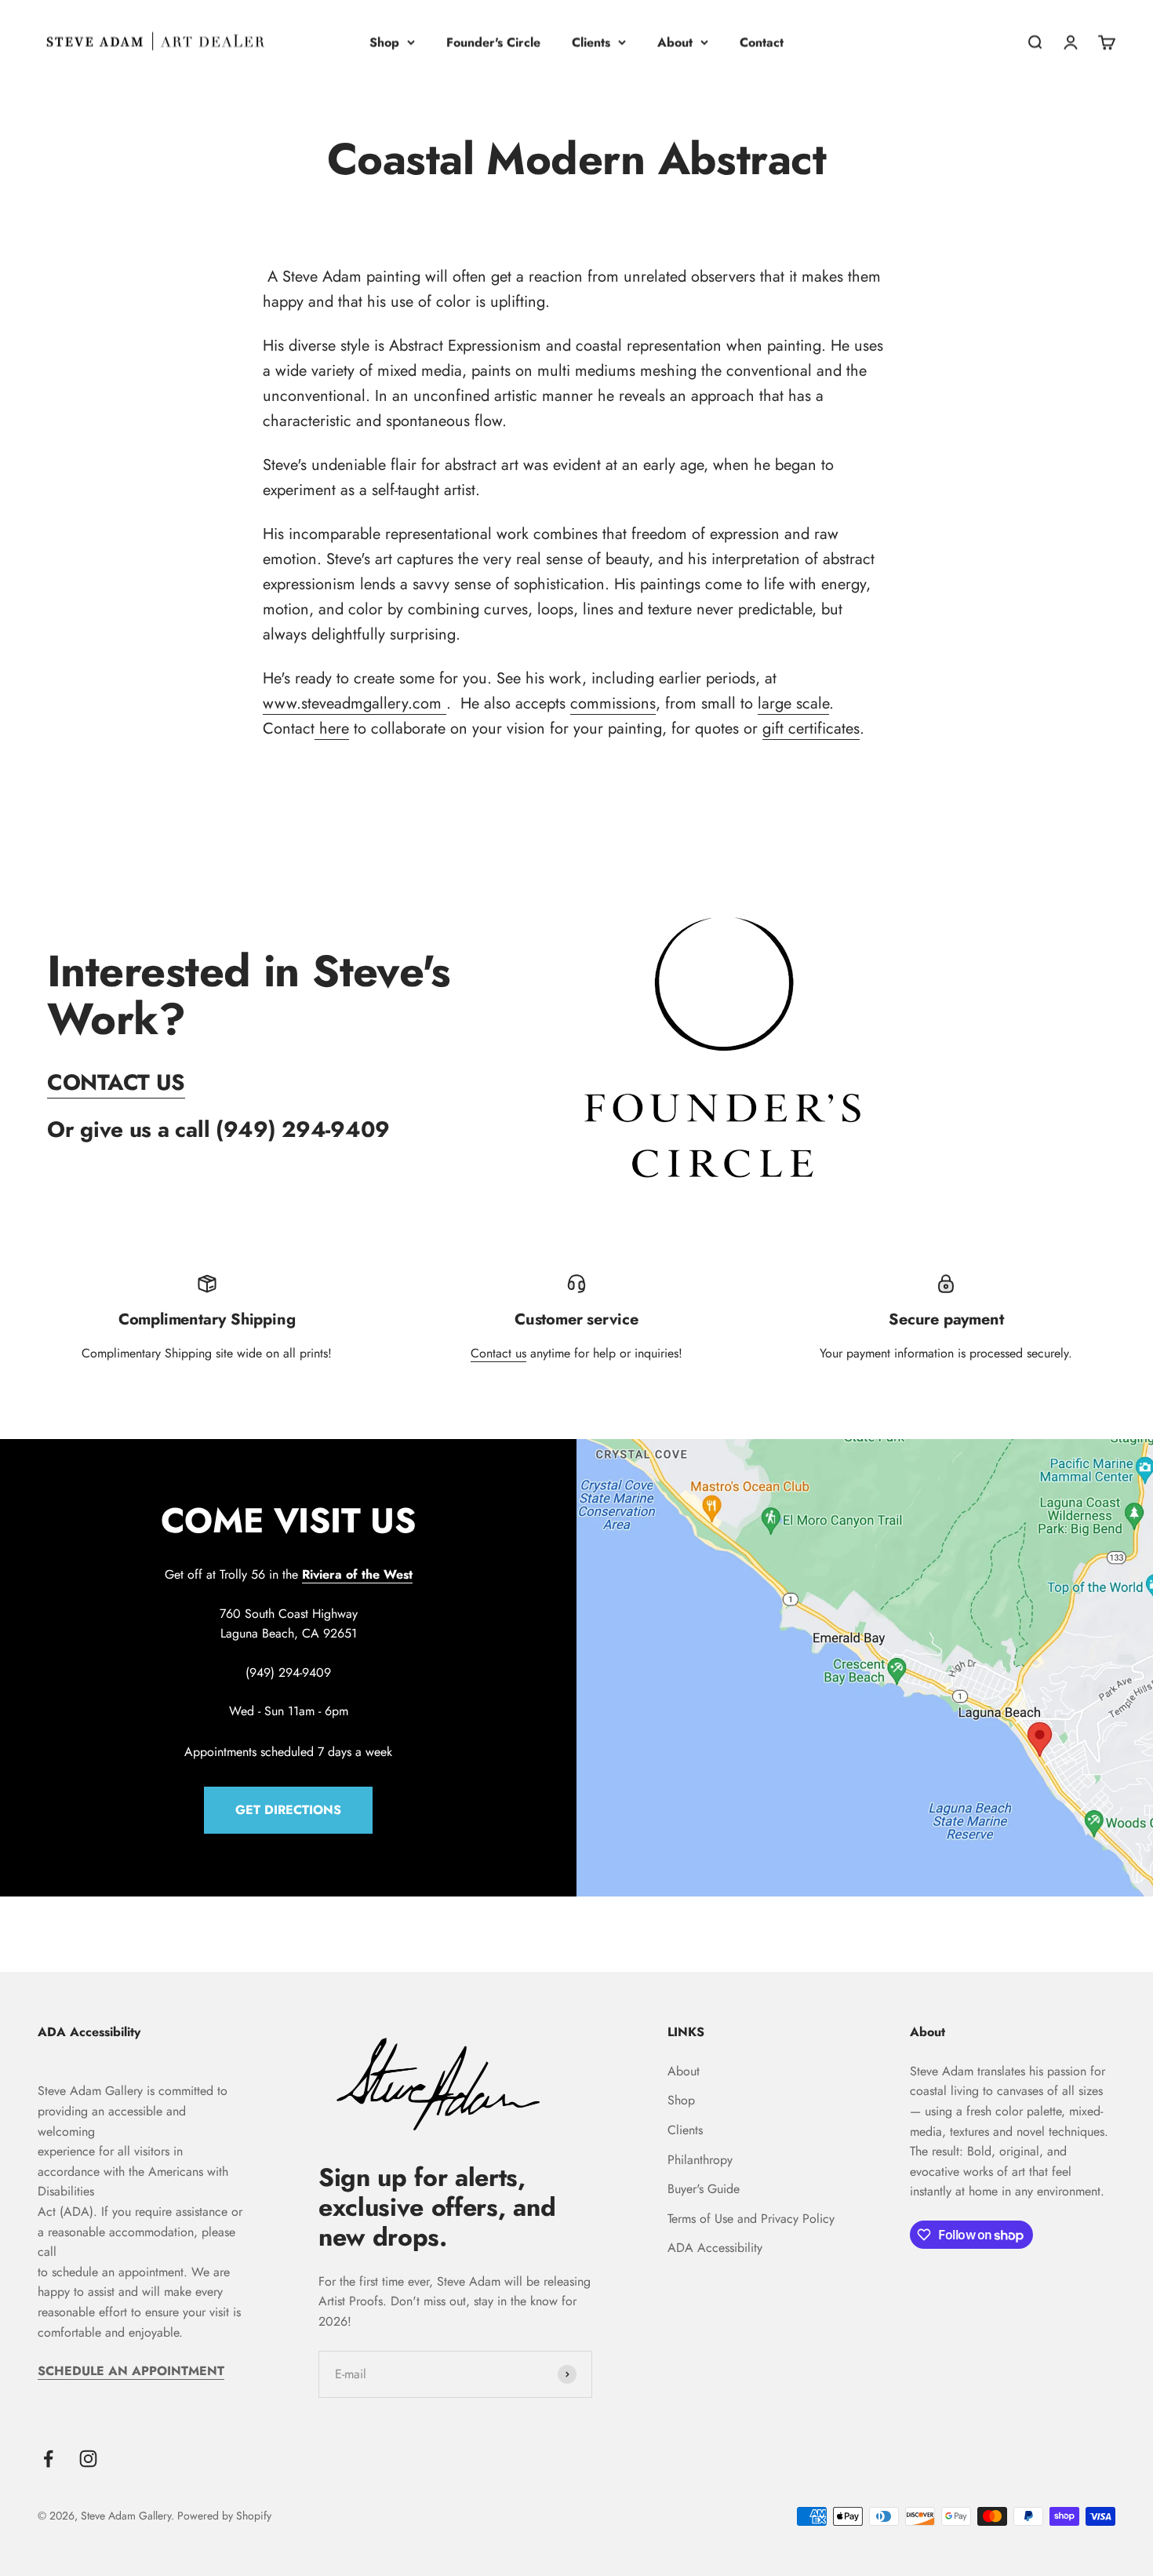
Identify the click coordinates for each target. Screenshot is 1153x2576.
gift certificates (811, 729)
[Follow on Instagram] (88, 2459)
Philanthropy (700, 2160)
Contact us (498, 1353)
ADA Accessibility (715, 2248)
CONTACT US (116, 1082)
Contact (762, 42)
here (332, 729)
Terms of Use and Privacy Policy (751, 2219)
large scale (793, 703)
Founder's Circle (493, 42)
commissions (613, 703)
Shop (384, 42)
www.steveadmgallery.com (355, 703)
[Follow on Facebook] (48, 2459)
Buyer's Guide (704, 2189)
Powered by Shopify (224, 2516)
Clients (591, 42)
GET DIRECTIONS (288, 1810)
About (675, 42)
